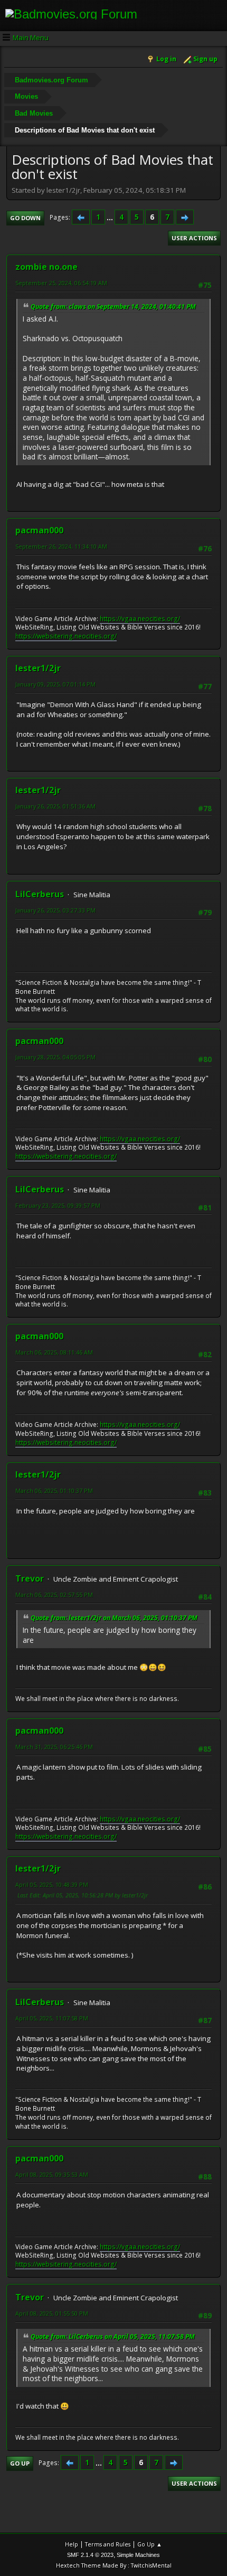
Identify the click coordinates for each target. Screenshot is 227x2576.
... (111, 217)
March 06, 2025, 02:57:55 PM (54, 1595)
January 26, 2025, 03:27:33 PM (55, 910)
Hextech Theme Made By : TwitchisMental (114, 2565)
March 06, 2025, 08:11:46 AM (54, 1352)
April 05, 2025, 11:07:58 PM (52, 2018)
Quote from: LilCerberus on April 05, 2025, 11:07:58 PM (113, 2337)
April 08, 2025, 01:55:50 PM (52, 2313)
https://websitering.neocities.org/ (66, 636)
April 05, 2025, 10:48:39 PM (52, 1884)
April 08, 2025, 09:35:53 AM (52, 2174)
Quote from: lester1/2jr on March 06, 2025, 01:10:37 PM (114, 1618)
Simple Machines (138, 2555)
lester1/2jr (38, 668)
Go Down (25, 218)
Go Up (20, 2463)
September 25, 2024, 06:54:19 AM (61, 283)
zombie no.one (46, 267)
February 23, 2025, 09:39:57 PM (58, 1205)
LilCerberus (40, 894)
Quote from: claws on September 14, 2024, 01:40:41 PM (113, 307)
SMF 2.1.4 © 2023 (90, 2555)
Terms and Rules (108, 2544)
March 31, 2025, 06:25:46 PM (54, 1747)
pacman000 (39, 530)
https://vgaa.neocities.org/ (140, 619)
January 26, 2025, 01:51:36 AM (55, 806)
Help (72, 2544)
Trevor (30, 1578)
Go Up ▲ (150, 2544)
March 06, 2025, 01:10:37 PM (54, 1491)
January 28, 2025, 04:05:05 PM (55, 1057)
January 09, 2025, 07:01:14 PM (55, 684)
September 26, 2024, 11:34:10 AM (61, 546)
